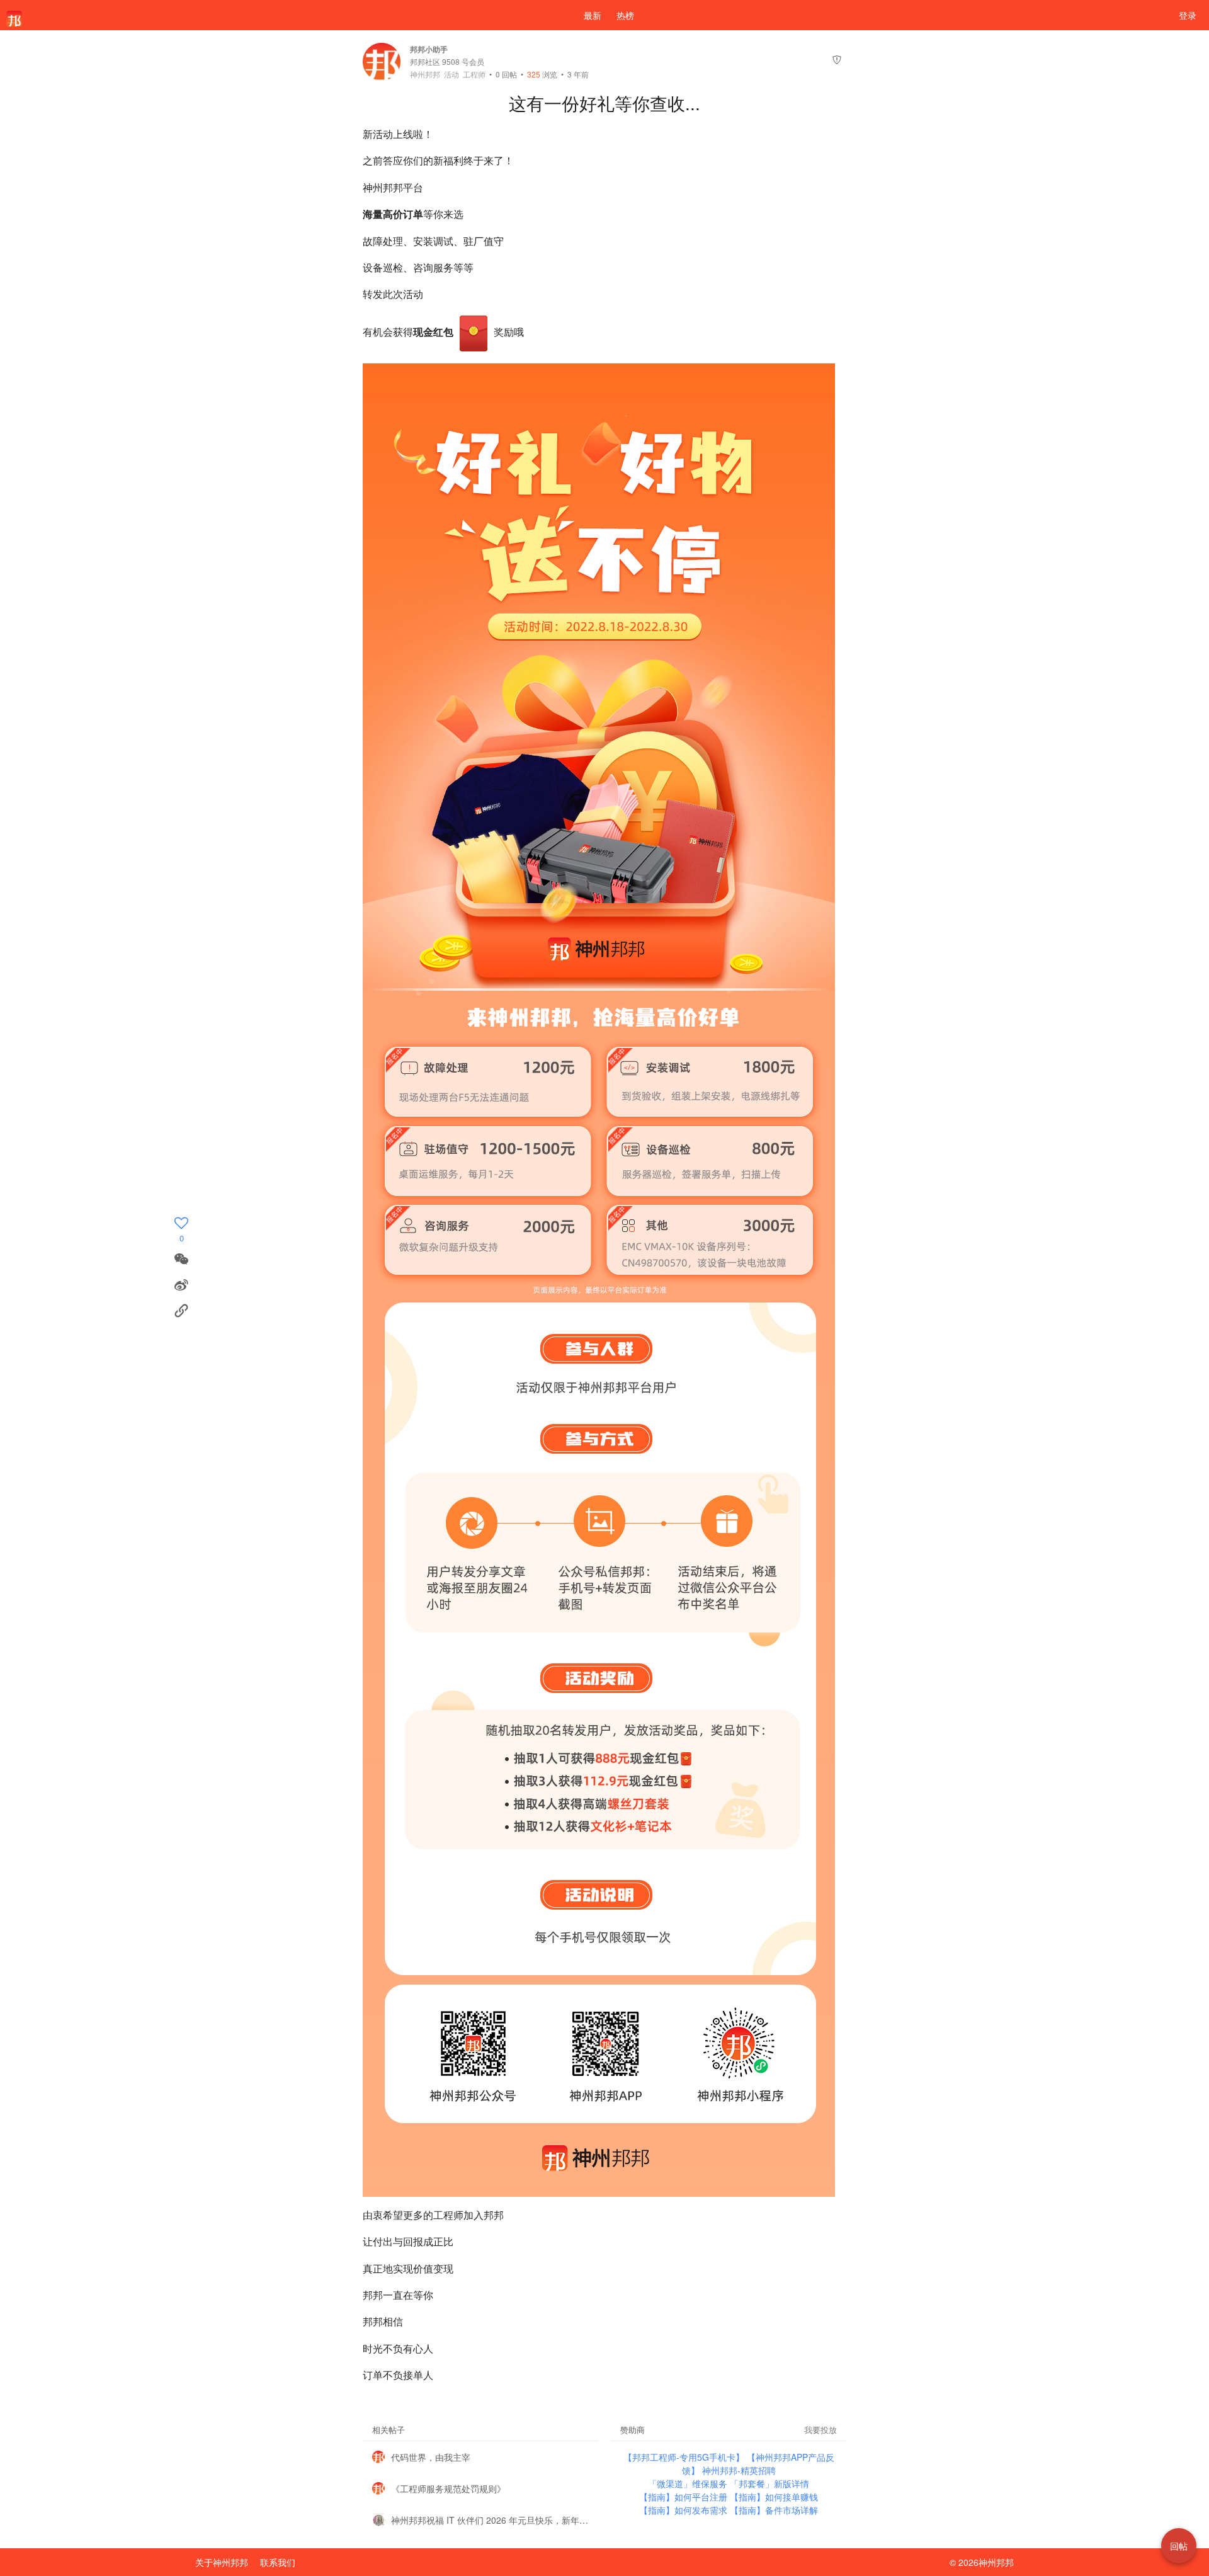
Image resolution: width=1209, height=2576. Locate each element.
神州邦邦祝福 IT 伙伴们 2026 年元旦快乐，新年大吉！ (490, 2520)
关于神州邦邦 (222, 2562)
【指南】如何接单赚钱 (774, 2497)
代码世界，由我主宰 (431, 2457)
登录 (1188, 15)
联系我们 (278, 2562)
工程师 (474, 74)
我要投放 (820, 2430)
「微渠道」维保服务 (689, 2483)
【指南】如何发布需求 (684, 2510)
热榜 (625, 15)
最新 (593, 15)
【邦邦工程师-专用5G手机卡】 (685, 2457)
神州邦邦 (425, 74)
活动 (451, 74)
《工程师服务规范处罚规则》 (448, 2488)
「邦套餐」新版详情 (769, 2483)
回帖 (506, 74)
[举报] (837, 61)
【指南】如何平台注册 (684, 2497)
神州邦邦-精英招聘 (739, 2470)
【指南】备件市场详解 (774, 2510)
